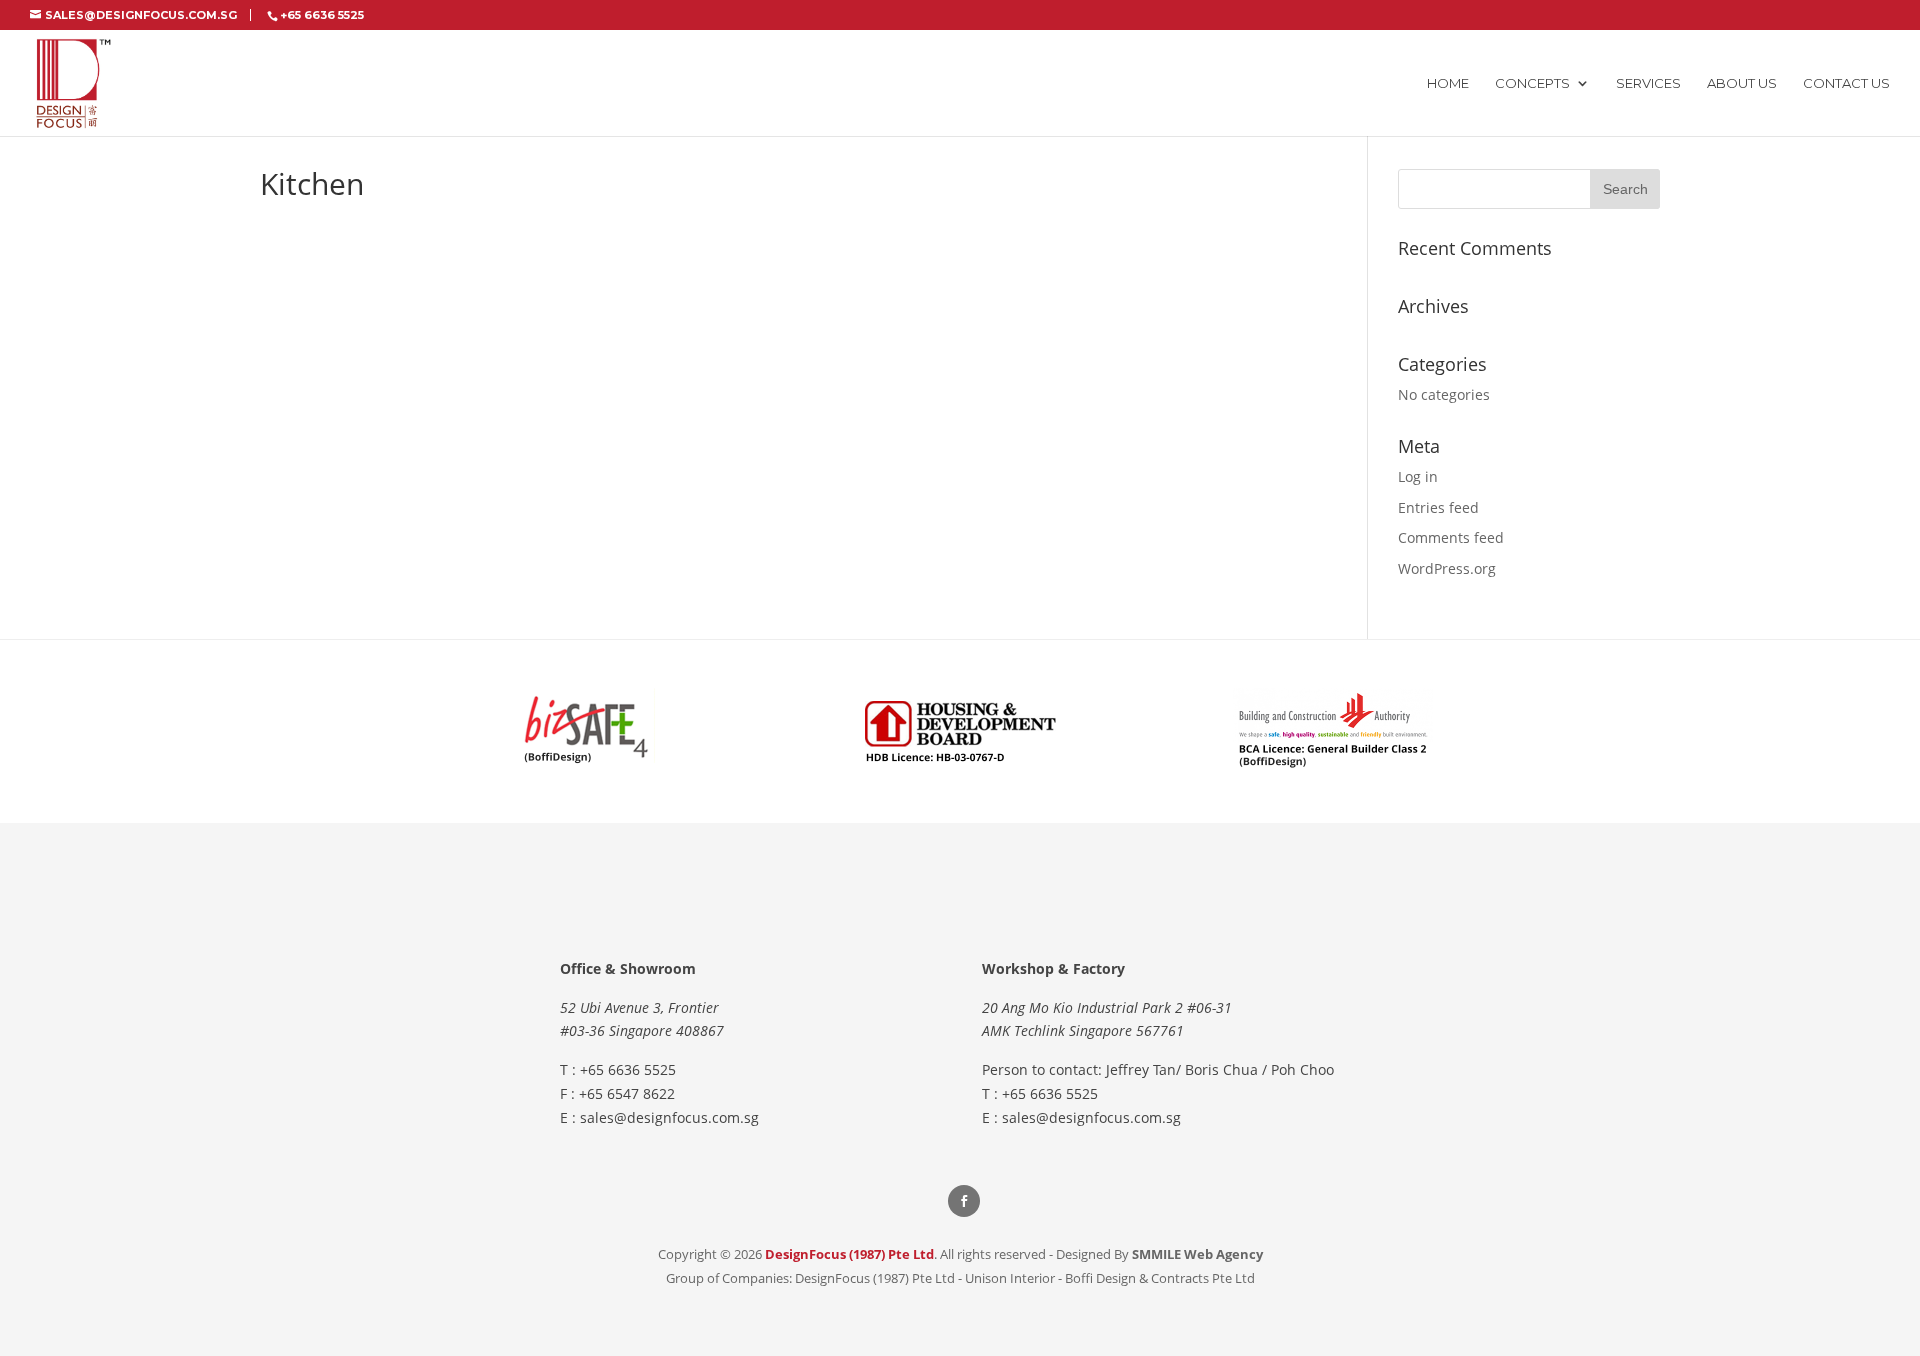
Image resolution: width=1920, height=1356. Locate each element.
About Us (1742, 83)
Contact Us (1846, 83)
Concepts (1532, 83)
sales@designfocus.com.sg (669, 1117)
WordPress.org (1447, 568)
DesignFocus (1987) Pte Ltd (849, 1254)
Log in (1418, 476)
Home (1448, 83)
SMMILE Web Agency (1197, 1254)
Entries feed (1438, 507)
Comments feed (1451, 537)
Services (1648, 83)
